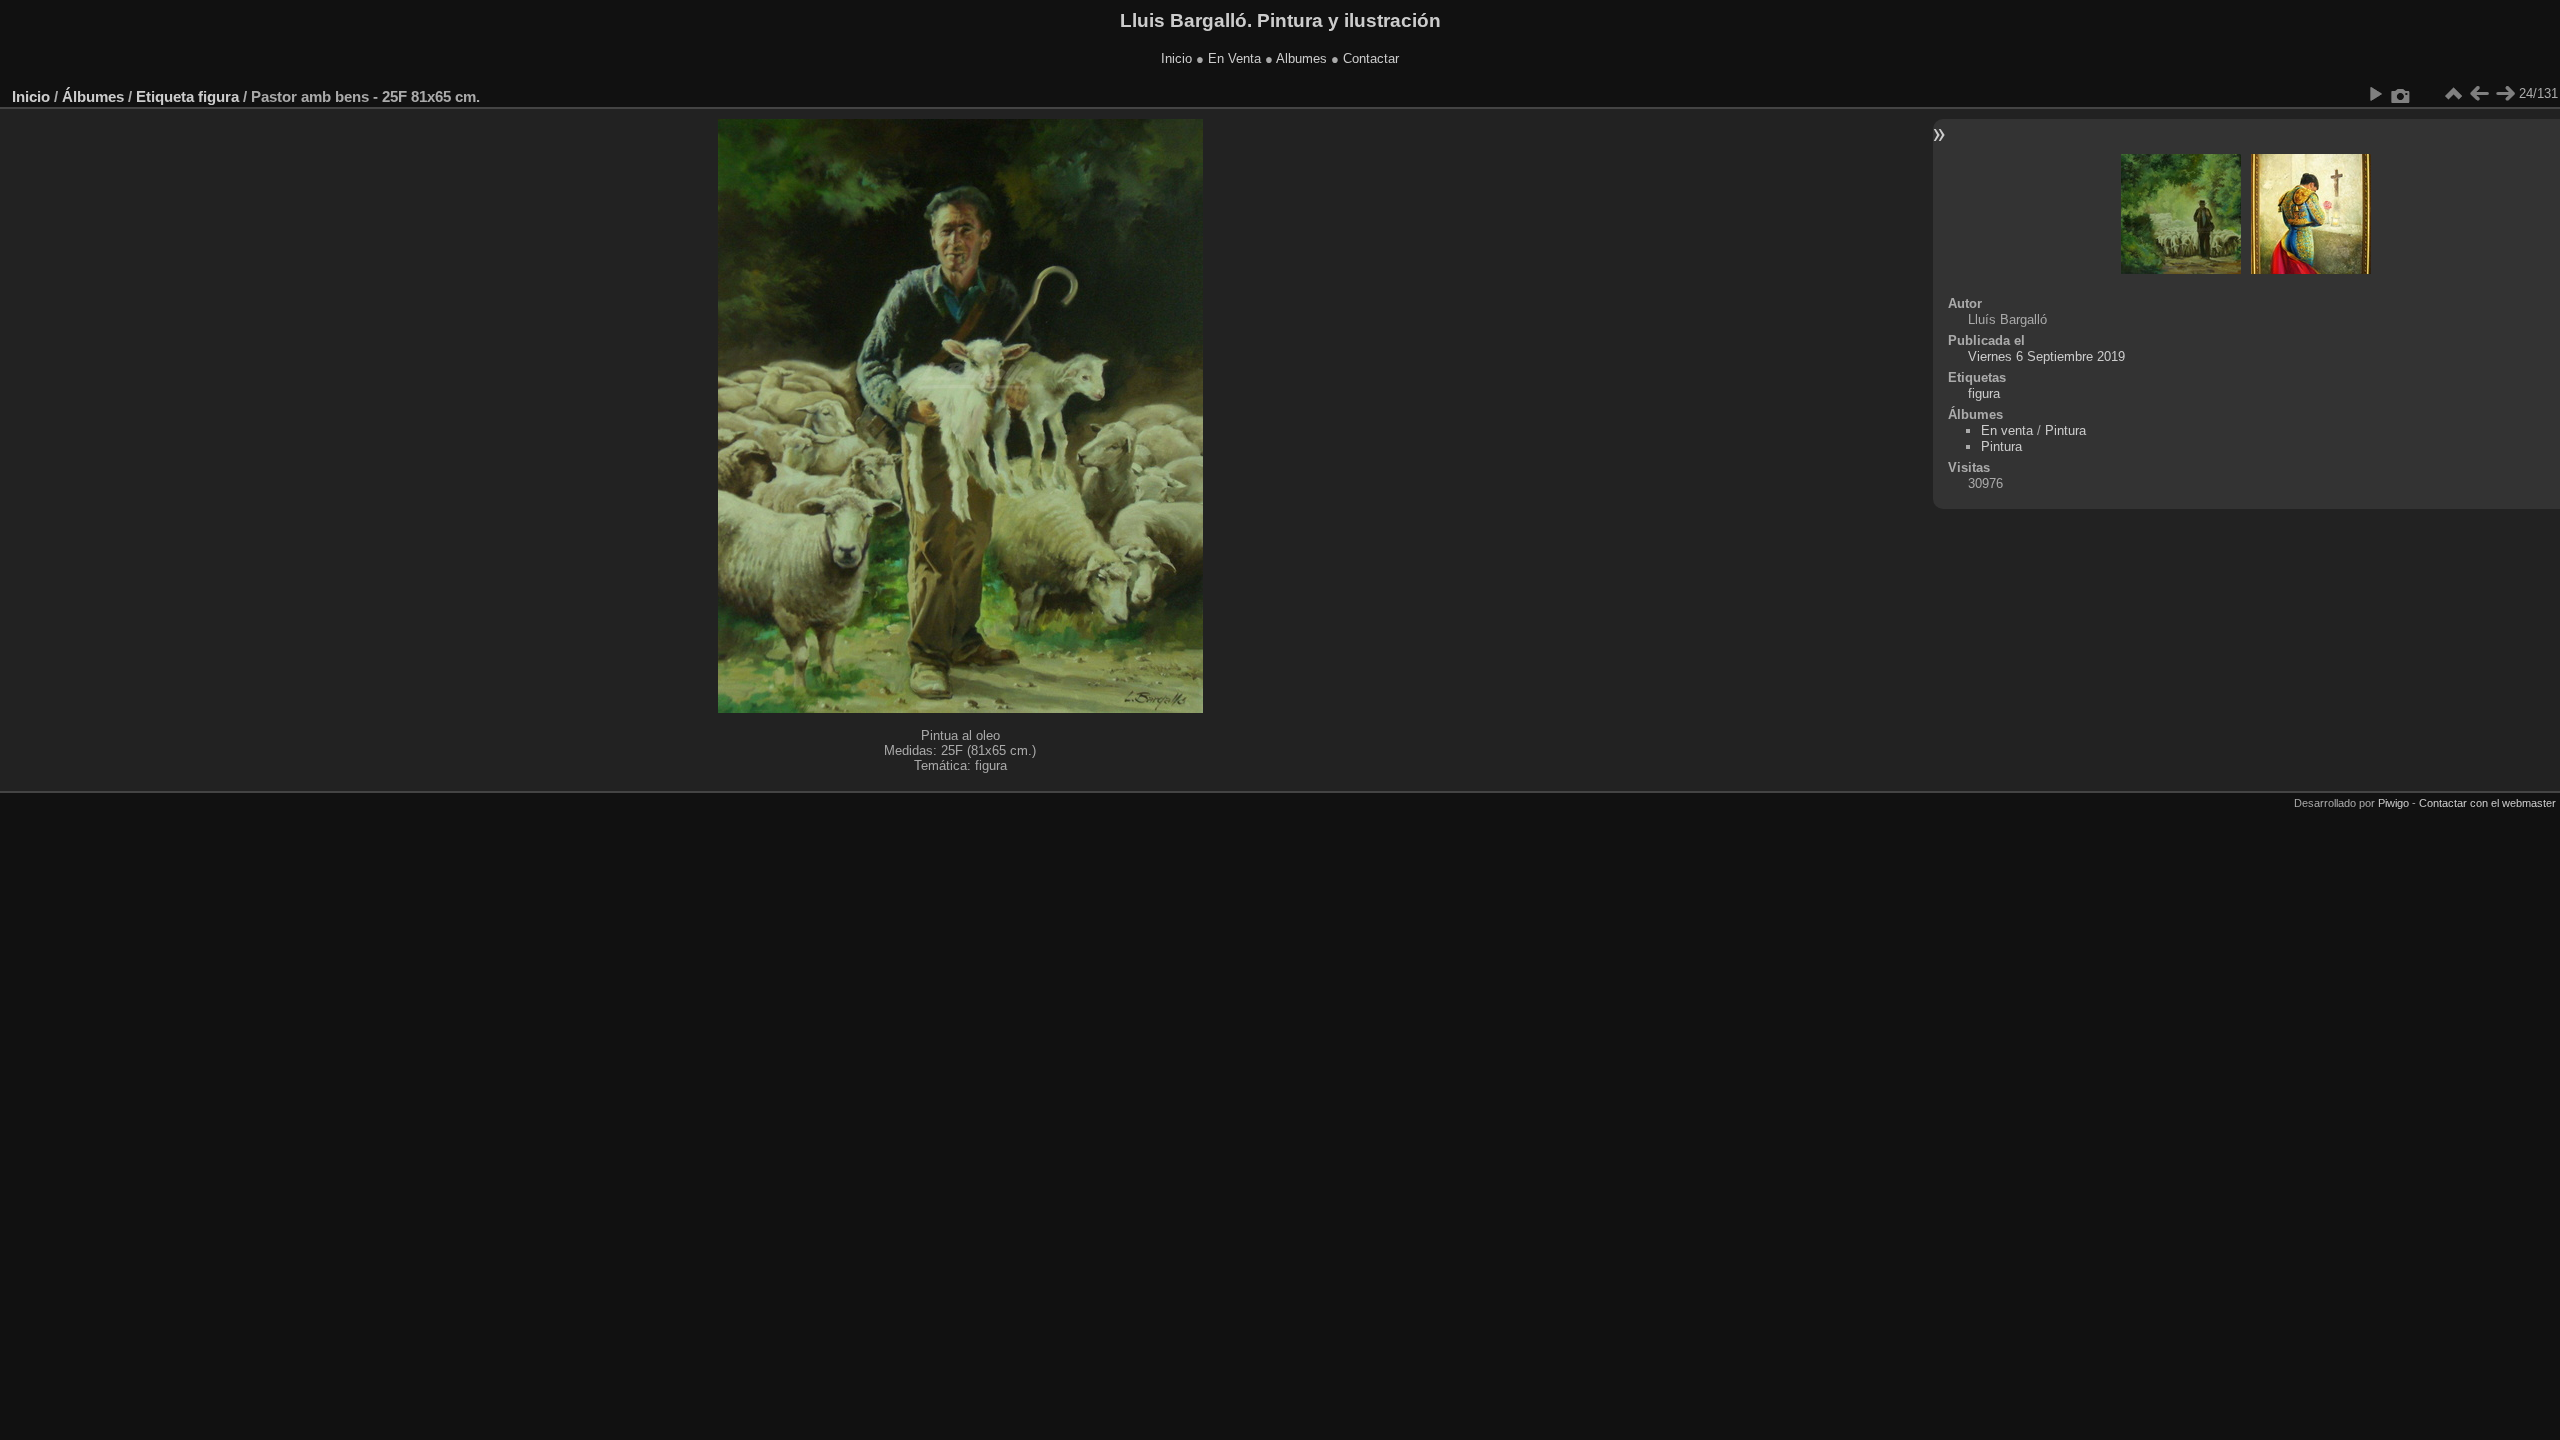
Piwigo (2393, 803)
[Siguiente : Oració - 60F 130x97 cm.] (2505, 94)
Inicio (1176, 58)
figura (218, 96)
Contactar (1371, 58)
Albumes (1301, 58)
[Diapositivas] (2453, 94)
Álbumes (93, 96)
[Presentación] (2375, 94)
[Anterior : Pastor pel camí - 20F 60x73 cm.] (2479, 94)
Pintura (2065, 430)
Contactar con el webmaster (2487, 803)
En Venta (1234, 58)
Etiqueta (165, 96)
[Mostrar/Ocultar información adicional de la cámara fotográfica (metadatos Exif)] (2401, 94)
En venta (2007, 430)
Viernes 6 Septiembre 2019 (2046, 356)
